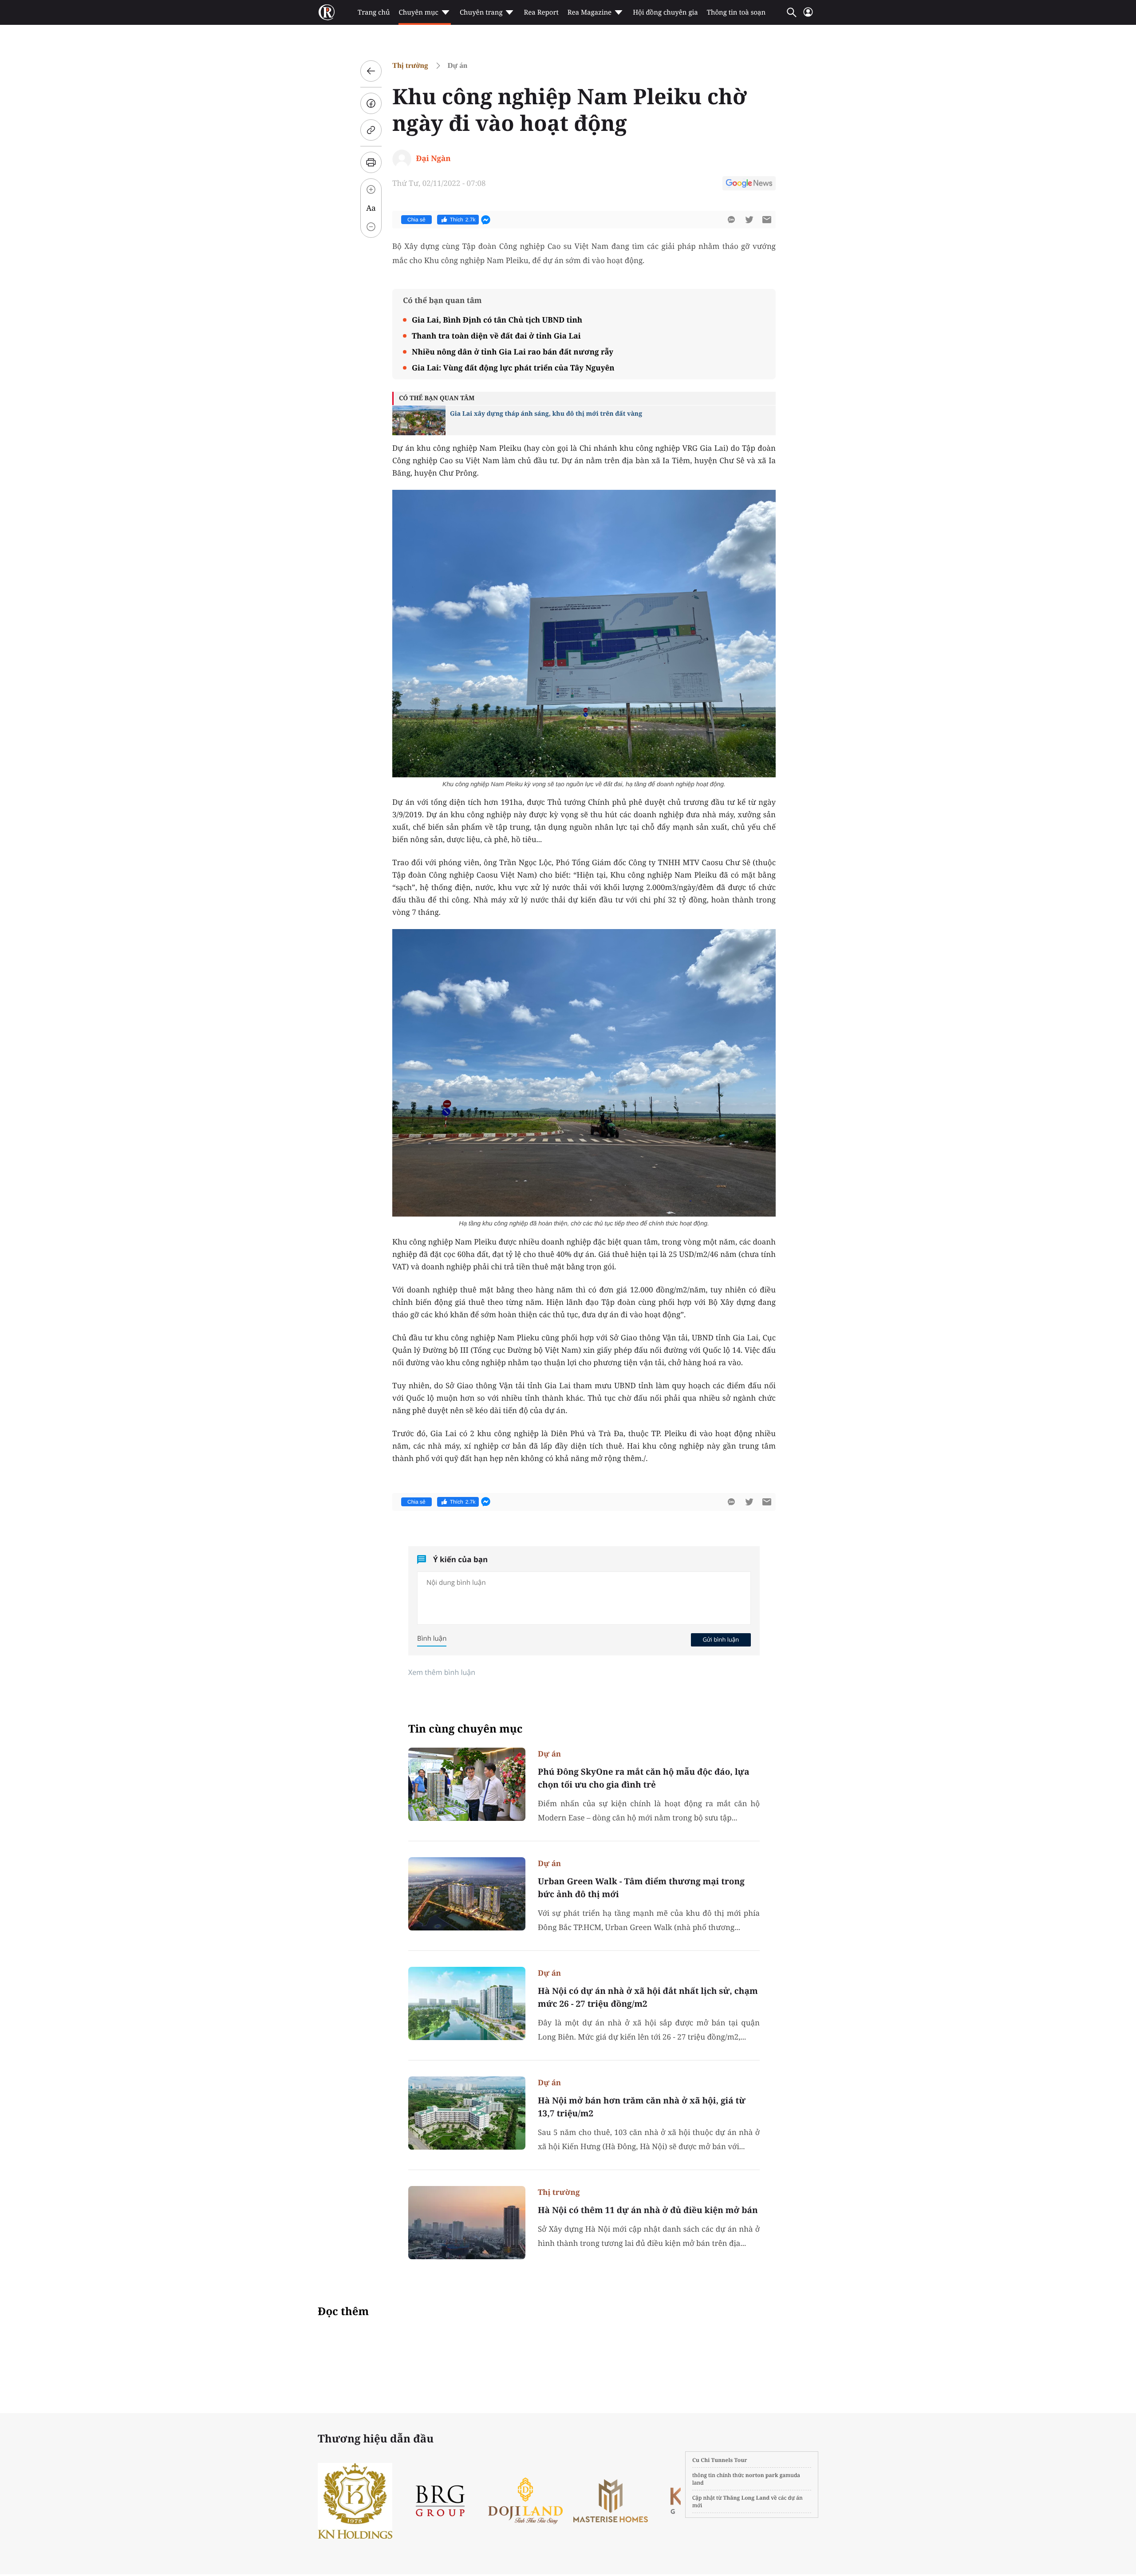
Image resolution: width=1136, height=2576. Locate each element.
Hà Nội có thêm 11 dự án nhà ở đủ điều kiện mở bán (648, 2210)
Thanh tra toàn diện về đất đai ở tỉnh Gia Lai (496, 336)
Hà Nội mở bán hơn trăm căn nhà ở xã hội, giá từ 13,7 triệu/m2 (642, 2107)
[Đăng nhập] (808, 16)
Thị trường (410, 65)
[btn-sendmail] (767, 220)
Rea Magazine (590, 12)
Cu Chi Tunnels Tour (720, 2460)
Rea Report (541, 12)
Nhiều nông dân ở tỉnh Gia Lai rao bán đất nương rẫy (513, 352)
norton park (762, 2475)
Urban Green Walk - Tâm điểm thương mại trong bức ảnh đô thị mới (641, 1888)
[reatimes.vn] (327, 12)
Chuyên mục (418, 12)
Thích (463, 220)
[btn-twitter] (749, 220)
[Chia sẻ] (371, 103)
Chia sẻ (416, 220)
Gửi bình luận (721, 1639)
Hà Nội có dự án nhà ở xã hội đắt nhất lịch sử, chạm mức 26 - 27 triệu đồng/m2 (648, 1997)
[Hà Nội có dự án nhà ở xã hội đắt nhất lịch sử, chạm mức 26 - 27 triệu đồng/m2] (467, 2003)
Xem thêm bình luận (442, 1672)
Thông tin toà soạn (736, 12)
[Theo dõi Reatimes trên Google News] (749, 185)
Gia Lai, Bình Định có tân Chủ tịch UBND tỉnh (497, 320)
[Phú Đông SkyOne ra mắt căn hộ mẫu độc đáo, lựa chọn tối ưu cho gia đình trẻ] (467, 1784)
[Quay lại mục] (371, 71)
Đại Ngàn (434, 158)
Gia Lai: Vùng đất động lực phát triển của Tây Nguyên (513, 368)
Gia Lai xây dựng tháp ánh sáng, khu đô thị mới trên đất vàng (546, 414)
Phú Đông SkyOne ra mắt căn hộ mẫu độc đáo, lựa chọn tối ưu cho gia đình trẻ (644, 1778)
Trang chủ (374, 12)
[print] (371, 162)
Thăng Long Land (747, 2498)
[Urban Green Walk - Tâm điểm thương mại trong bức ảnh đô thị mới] (467, 1894)
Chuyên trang (481, 12)
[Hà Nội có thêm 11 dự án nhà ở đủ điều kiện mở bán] (467, 2223)
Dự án (458, 65)
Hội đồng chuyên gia (665, 12)
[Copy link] (371, 130)
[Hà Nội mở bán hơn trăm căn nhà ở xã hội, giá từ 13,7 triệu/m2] (467, 2113)
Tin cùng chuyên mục (465, 1729)
